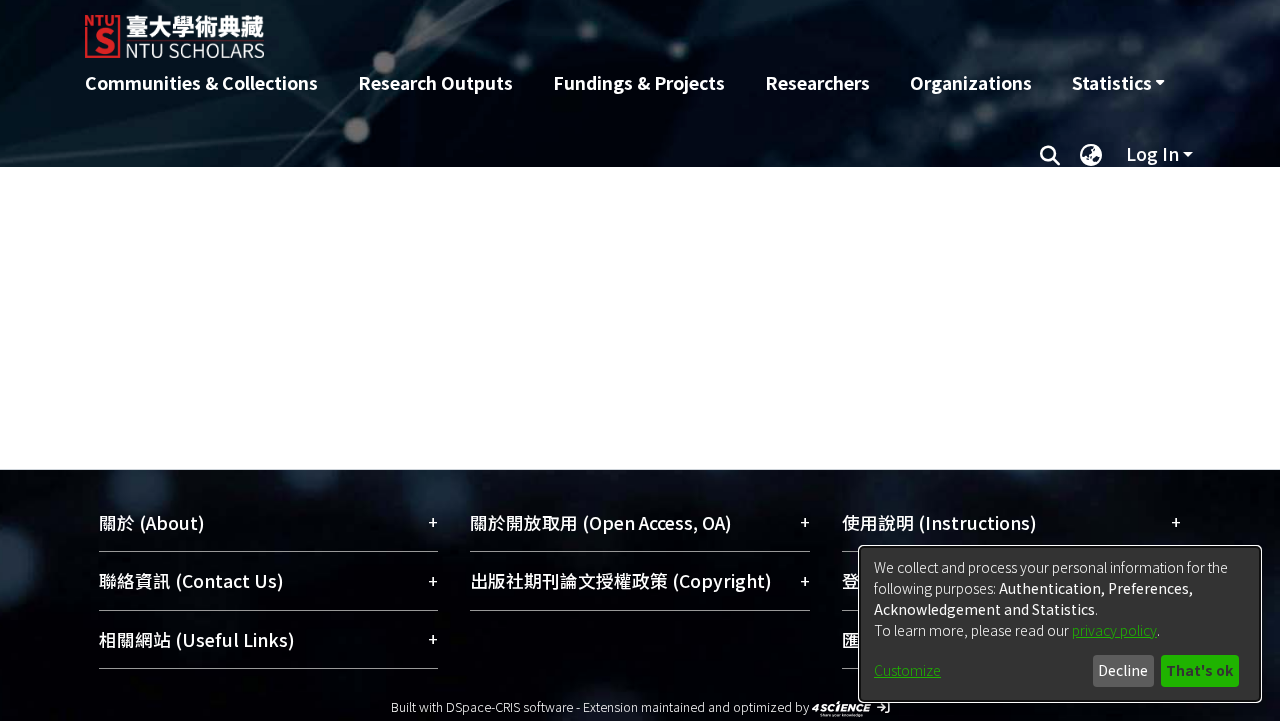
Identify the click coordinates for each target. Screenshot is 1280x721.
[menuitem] (1118, 83)
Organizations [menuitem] (971, 82)
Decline (1123, 670)
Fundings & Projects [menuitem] (639, 82)
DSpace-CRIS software (509, 706)
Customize (907, 670)
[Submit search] (1049, 154)
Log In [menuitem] (1152, 153)
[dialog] (1060, 624)
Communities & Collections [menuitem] (201, 82)
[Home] (532, 29)
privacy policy (1114, 630)
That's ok (1199, 670)
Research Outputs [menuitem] (435, 82)
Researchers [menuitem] (817, 82)
